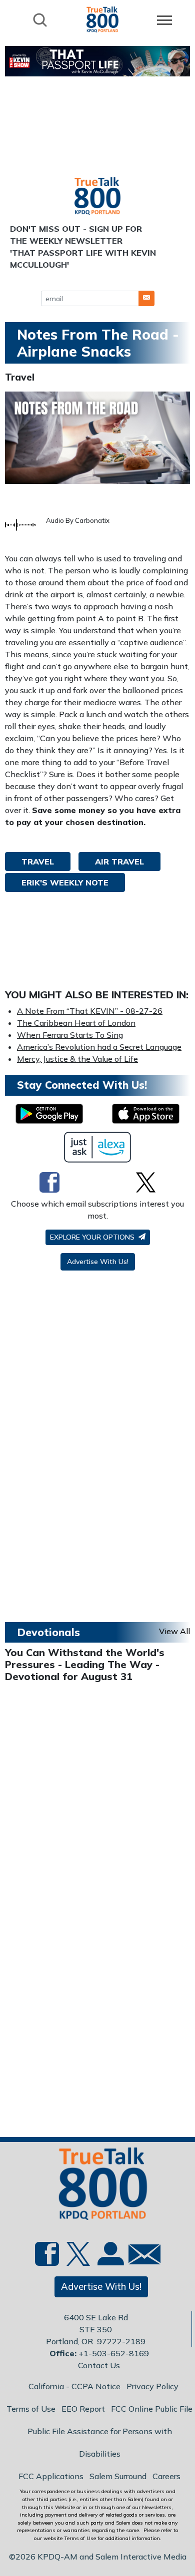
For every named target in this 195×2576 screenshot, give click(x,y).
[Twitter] (146, 1182)
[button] (146, 298)
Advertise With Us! (98, 1262)
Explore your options (93, 1237)
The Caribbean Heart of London (76, 1023)
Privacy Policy (152, 2386)
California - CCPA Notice (74, 2386)
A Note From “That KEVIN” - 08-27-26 (90, 1011)
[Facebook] (49, 1182)
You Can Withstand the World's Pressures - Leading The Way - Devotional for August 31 (85, 1664)
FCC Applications (51, 2476)
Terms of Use (31, 2409)
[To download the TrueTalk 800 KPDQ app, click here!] (49, 1114)
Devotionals (48, 1632)
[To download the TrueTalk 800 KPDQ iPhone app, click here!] (146, 1114)
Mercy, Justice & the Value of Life (77, 1059)
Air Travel (119, 861)
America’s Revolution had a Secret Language (99, 1047)
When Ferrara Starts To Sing (70, 1035)
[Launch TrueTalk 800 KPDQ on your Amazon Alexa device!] (98, 1147)
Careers (166, 2476)
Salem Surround (118, 2476)
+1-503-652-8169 (114, 2353)
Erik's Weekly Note (65, 882)
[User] (109, 2260)
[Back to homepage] (102, 19)
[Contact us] (140, 2257)
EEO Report (83, 2409)
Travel (20, 377)
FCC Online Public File (152, 2409)
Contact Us (99, 2365)
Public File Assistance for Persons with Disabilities (100, 2442)
